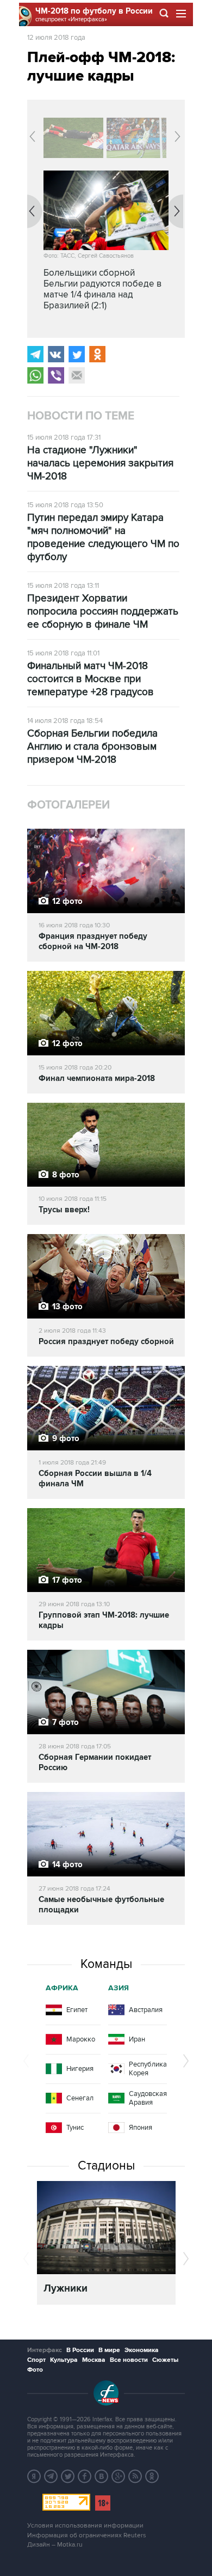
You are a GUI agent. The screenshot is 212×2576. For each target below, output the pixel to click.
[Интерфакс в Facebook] (85, 2476)
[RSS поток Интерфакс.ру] (135, 2476)
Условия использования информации (85, 2526)
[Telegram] (35, 354)
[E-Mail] (77, 375)
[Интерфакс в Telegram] (51, 2476)
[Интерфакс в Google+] (119, 2476)
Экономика (142, 2350)
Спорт (36, 2360)
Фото (35, 2370)
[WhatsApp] (35, 375)
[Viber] (56, 375)
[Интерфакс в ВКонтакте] (102, 2476)
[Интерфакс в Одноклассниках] (152, 2476)
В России (80, 2350)
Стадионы (106, 2166)
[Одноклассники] (97, 354)
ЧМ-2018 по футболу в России (94, 11)
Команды (106, 1964)
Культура (64, 2360)
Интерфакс (45, 2350)
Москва (94, 2360)
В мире (109, 2350)
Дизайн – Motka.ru (55, 2545)
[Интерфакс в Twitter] (68, 2476)
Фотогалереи (68, 805)
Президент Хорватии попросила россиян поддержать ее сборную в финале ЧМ (103, 612)
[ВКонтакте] (56, 354)
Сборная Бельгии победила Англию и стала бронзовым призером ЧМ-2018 (92, 747)
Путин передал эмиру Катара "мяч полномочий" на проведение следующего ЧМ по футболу (103, 537)
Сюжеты (165, 2360)
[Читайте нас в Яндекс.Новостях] (34, 2476)
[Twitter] (77, 354)
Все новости (129, 2360)
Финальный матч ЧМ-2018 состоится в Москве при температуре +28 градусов (91, 679)
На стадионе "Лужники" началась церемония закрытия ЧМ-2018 (100, 463)
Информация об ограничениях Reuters (87, 2535)
